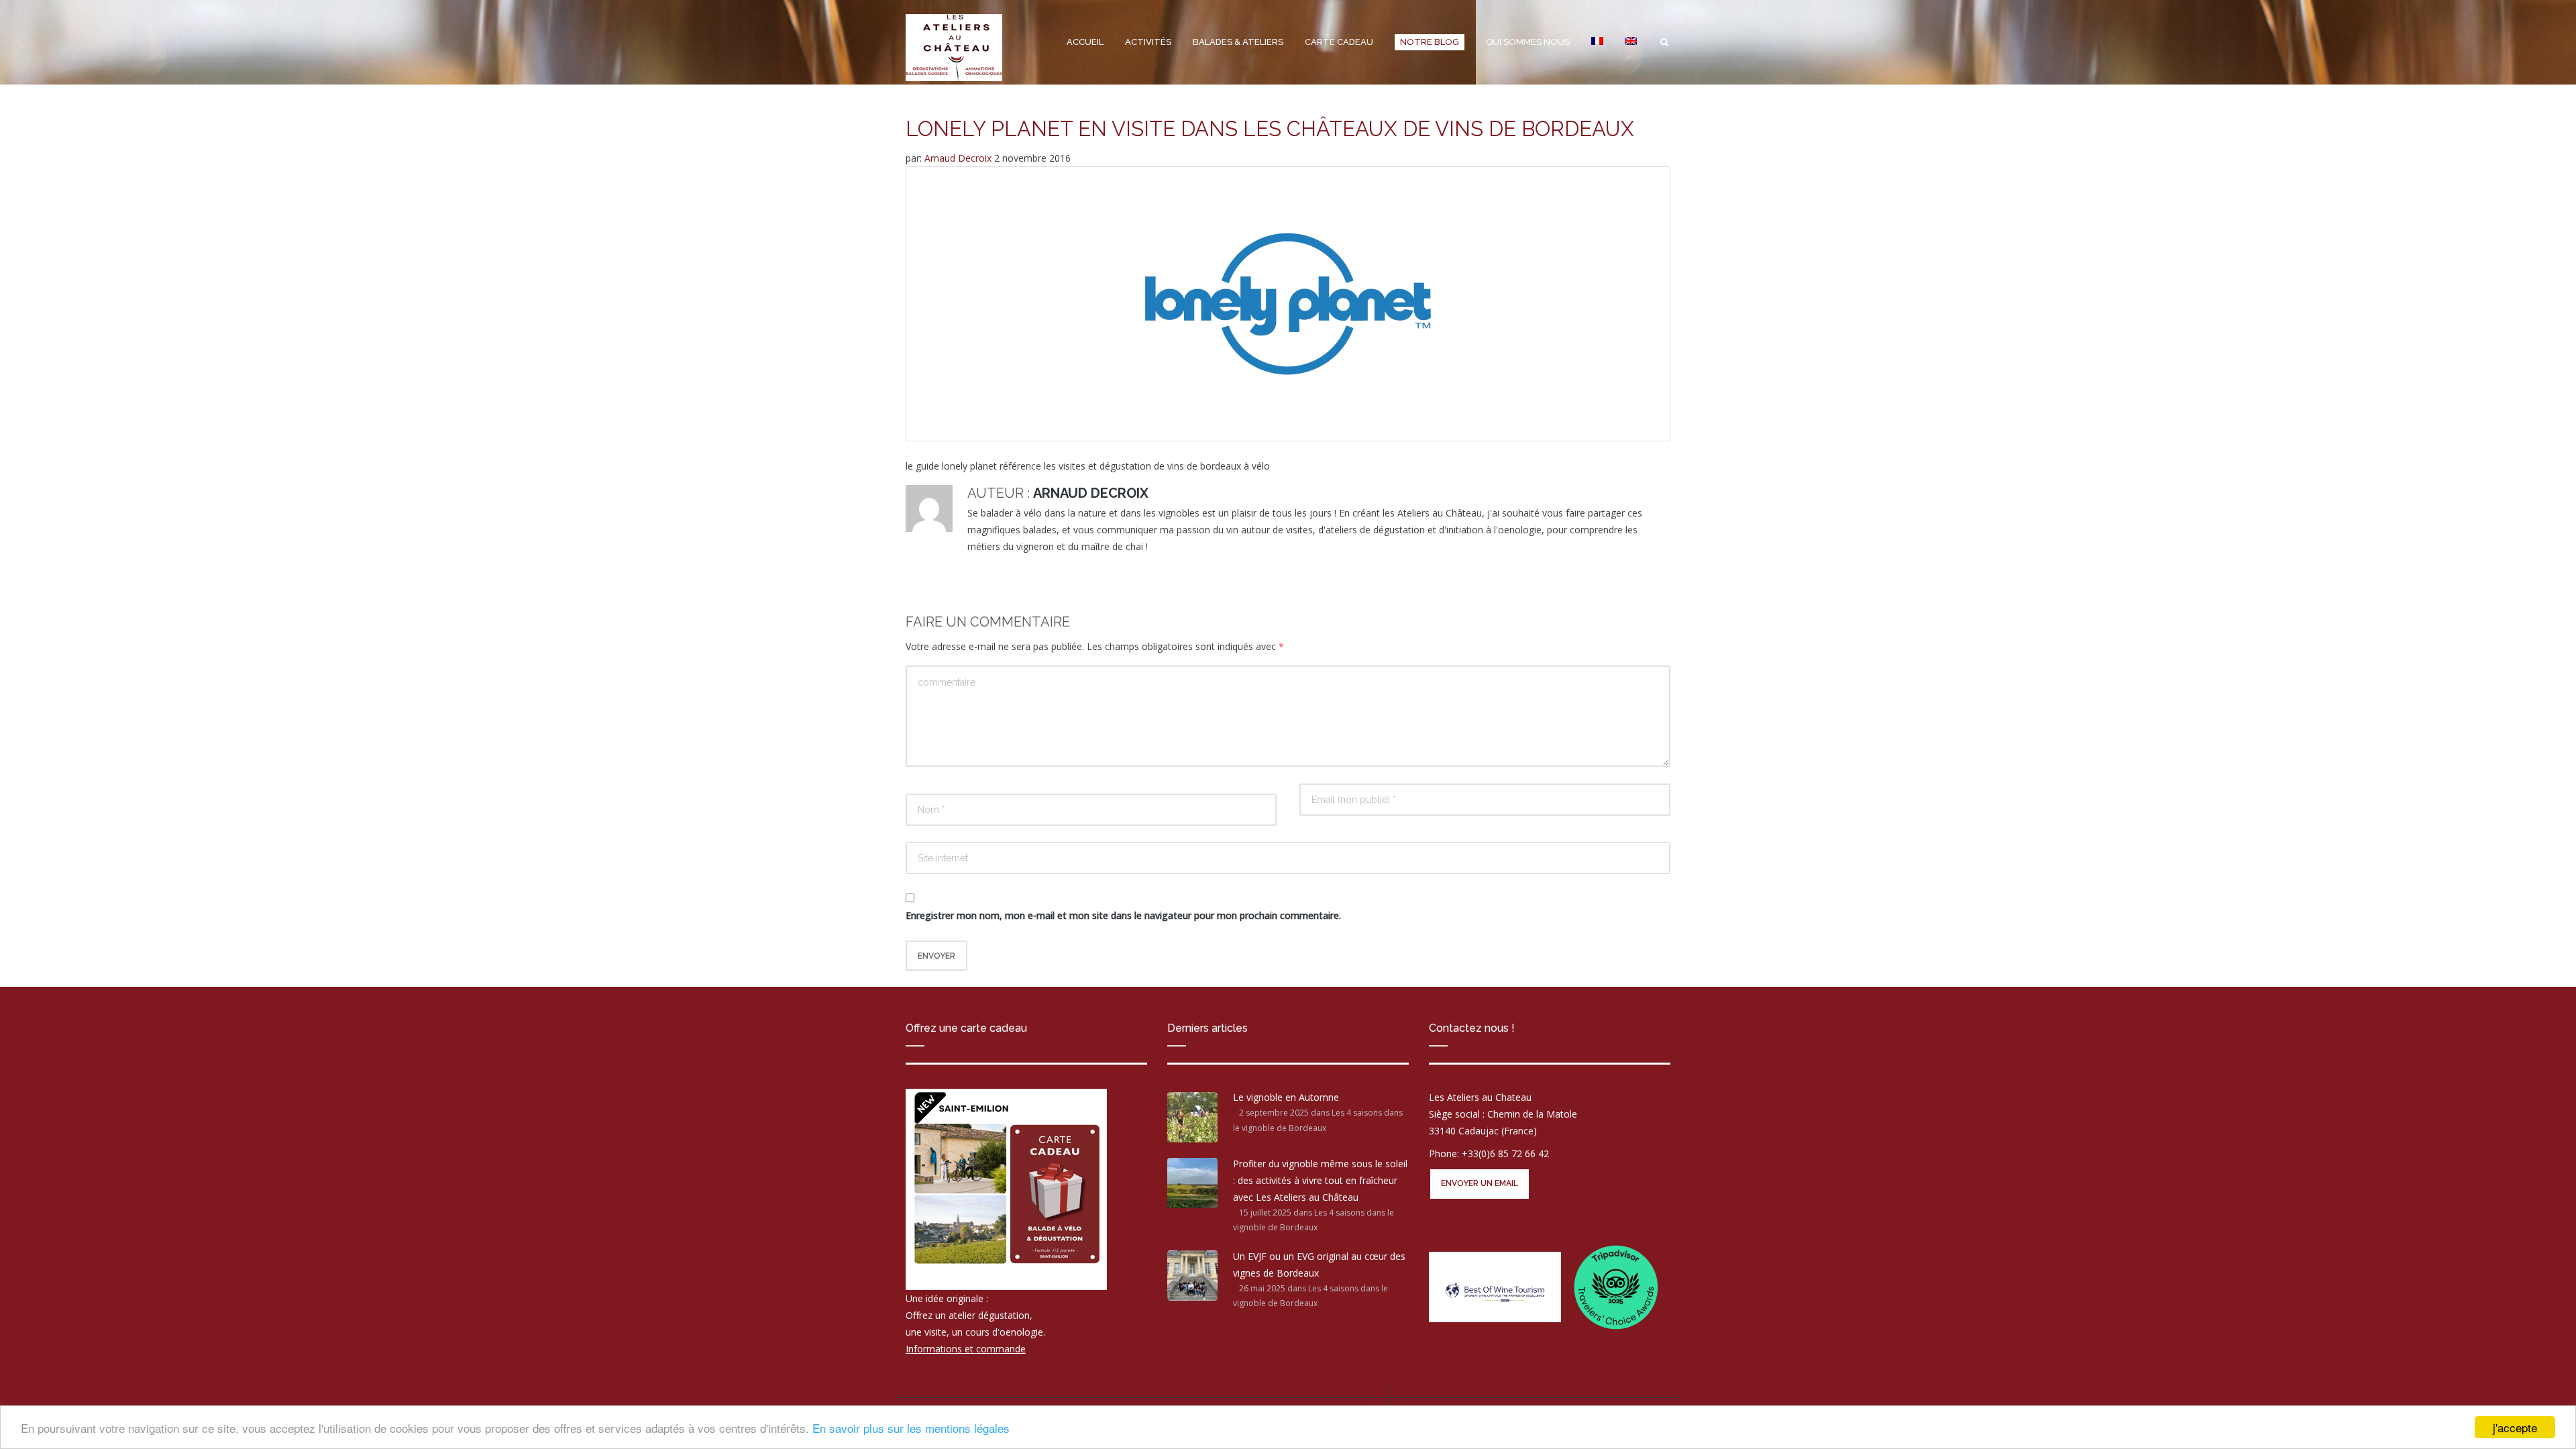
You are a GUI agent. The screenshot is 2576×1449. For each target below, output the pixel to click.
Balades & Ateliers (1238, 42)
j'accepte (2515, 1427)
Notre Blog (1430, 42)
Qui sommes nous (1528, 42)
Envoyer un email (1480, 1183)
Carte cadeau (1339, 42)
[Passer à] (1597, 42)
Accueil (1085, 42)
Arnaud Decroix (959, 158)
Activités (1148, 42)
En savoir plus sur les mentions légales (911, 1428)
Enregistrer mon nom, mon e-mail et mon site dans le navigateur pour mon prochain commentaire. (1123, 915)
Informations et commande (966, 1349)
